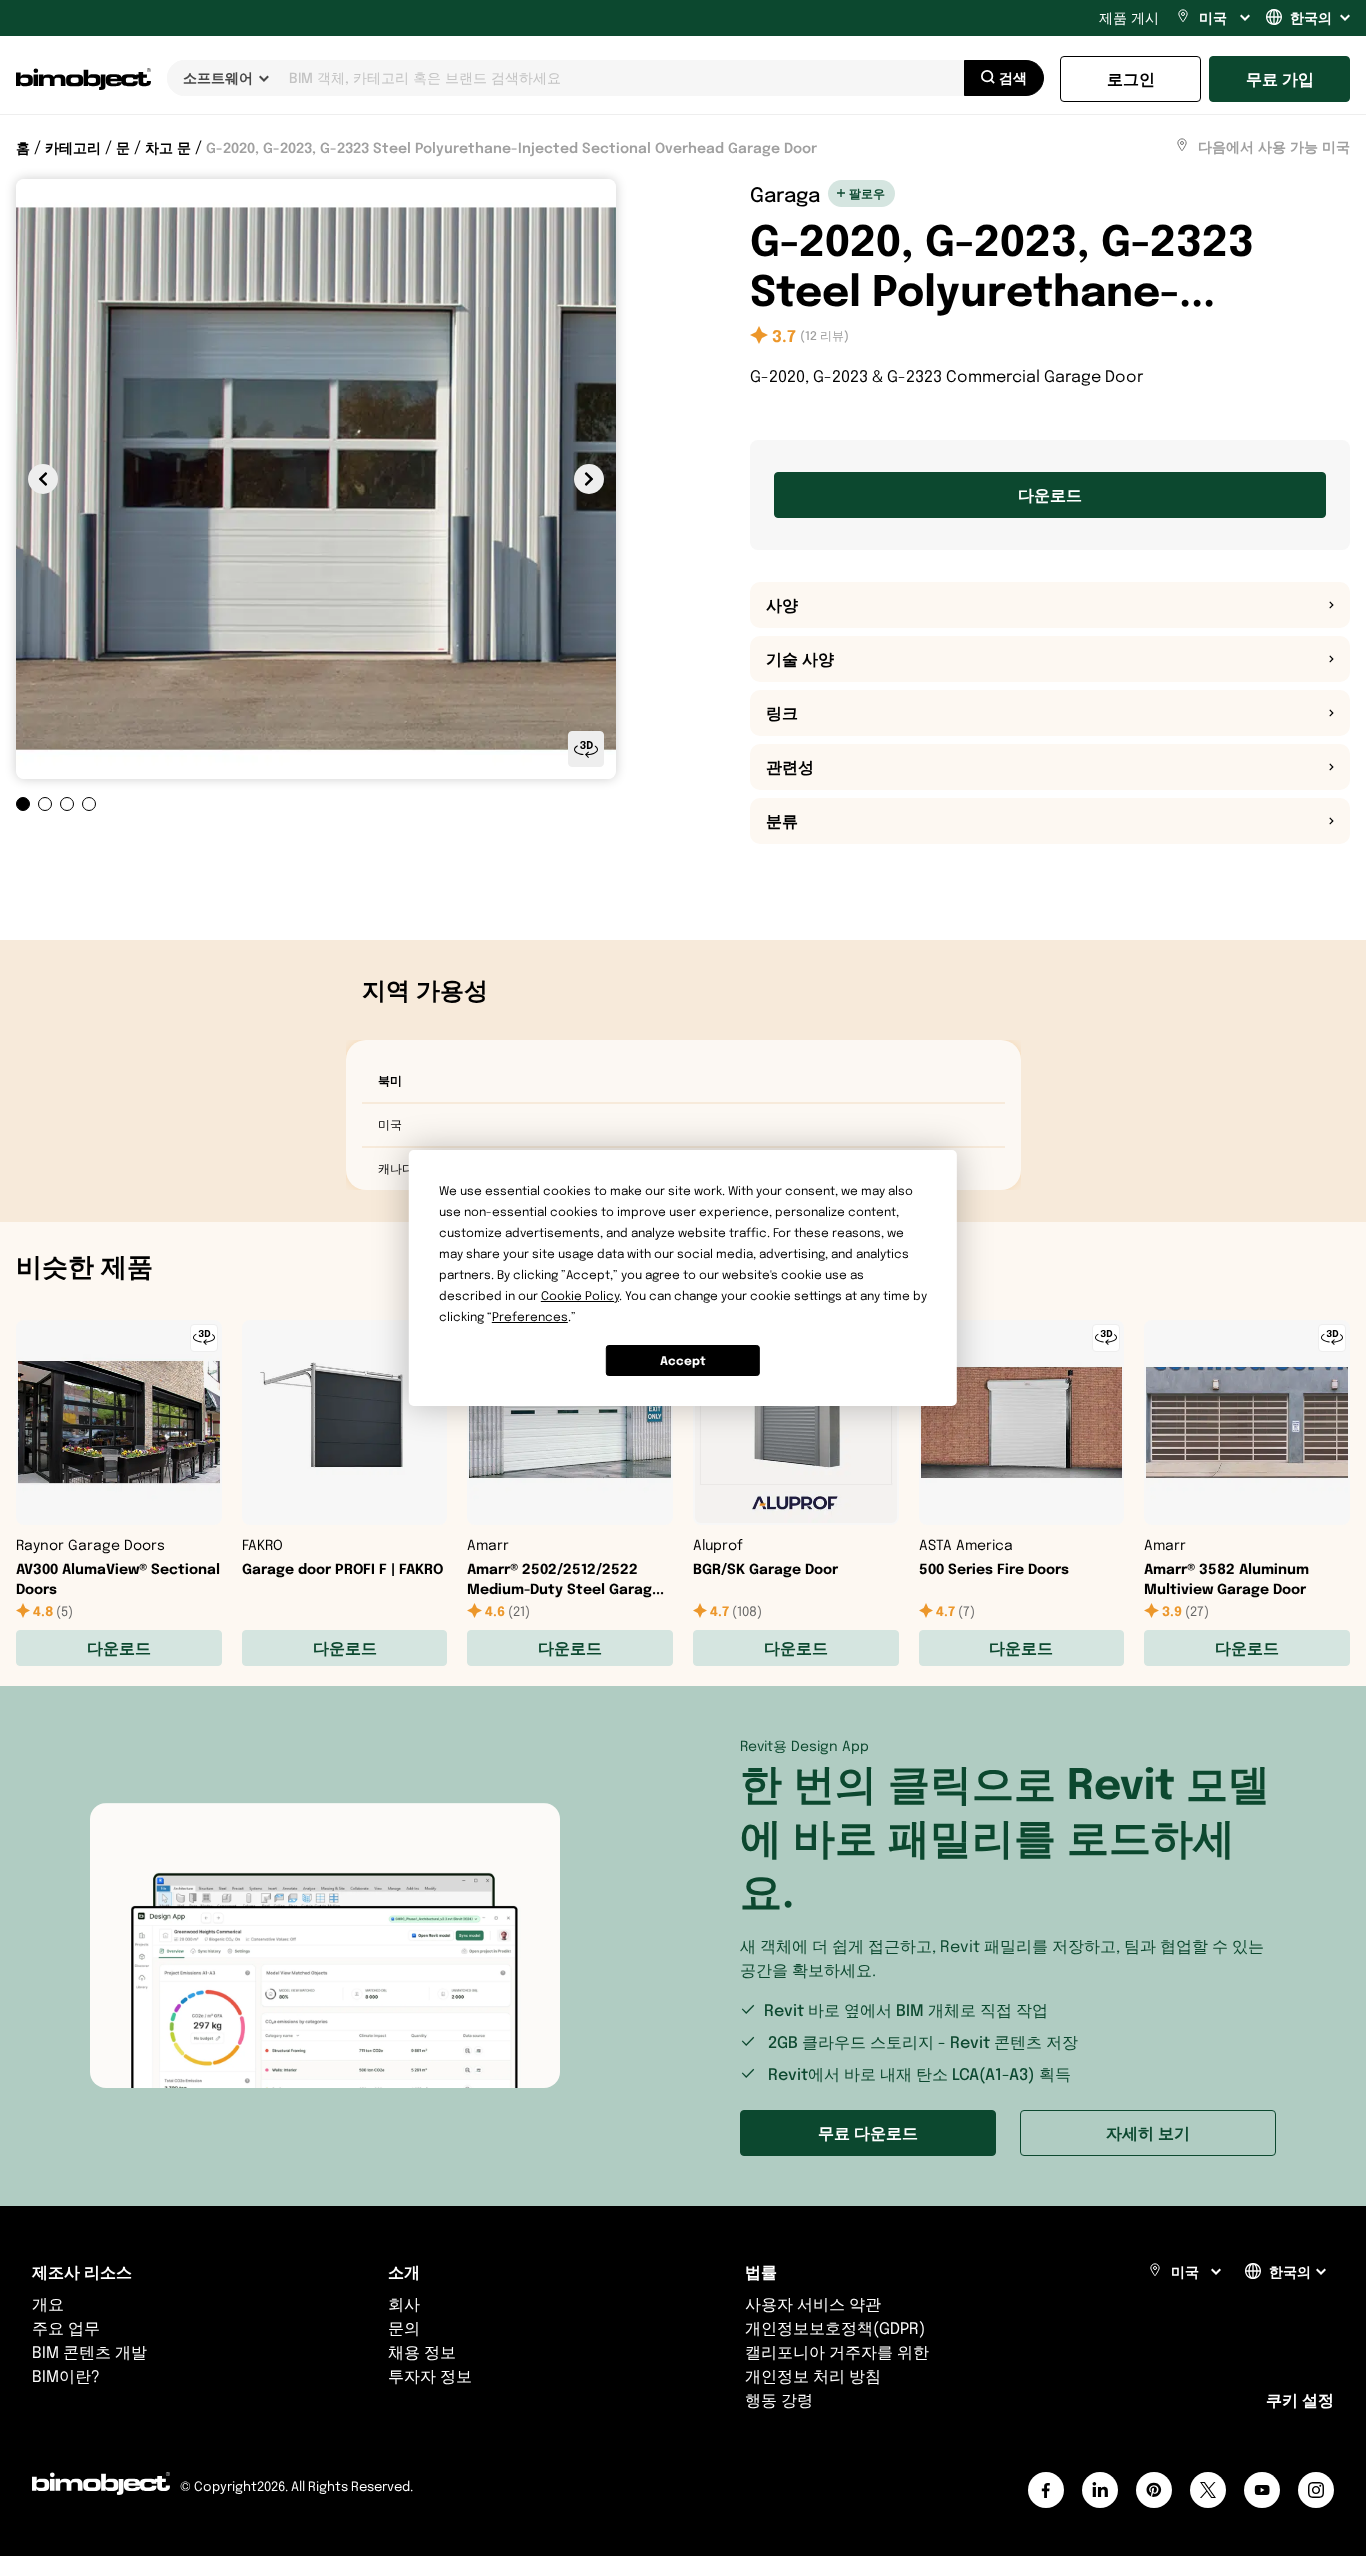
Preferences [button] (530, 1316)
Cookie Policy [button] (580, 1295)
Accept (683, 1360)
